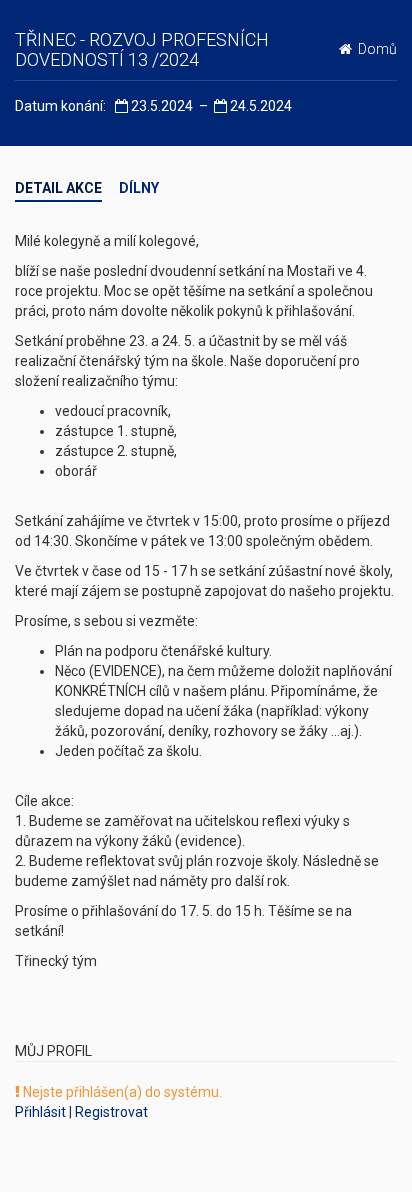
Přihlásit (40, 1112)
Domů (374, 49)
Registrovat (111, 1112)
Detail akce (58, 188)
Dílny (139, 188)
